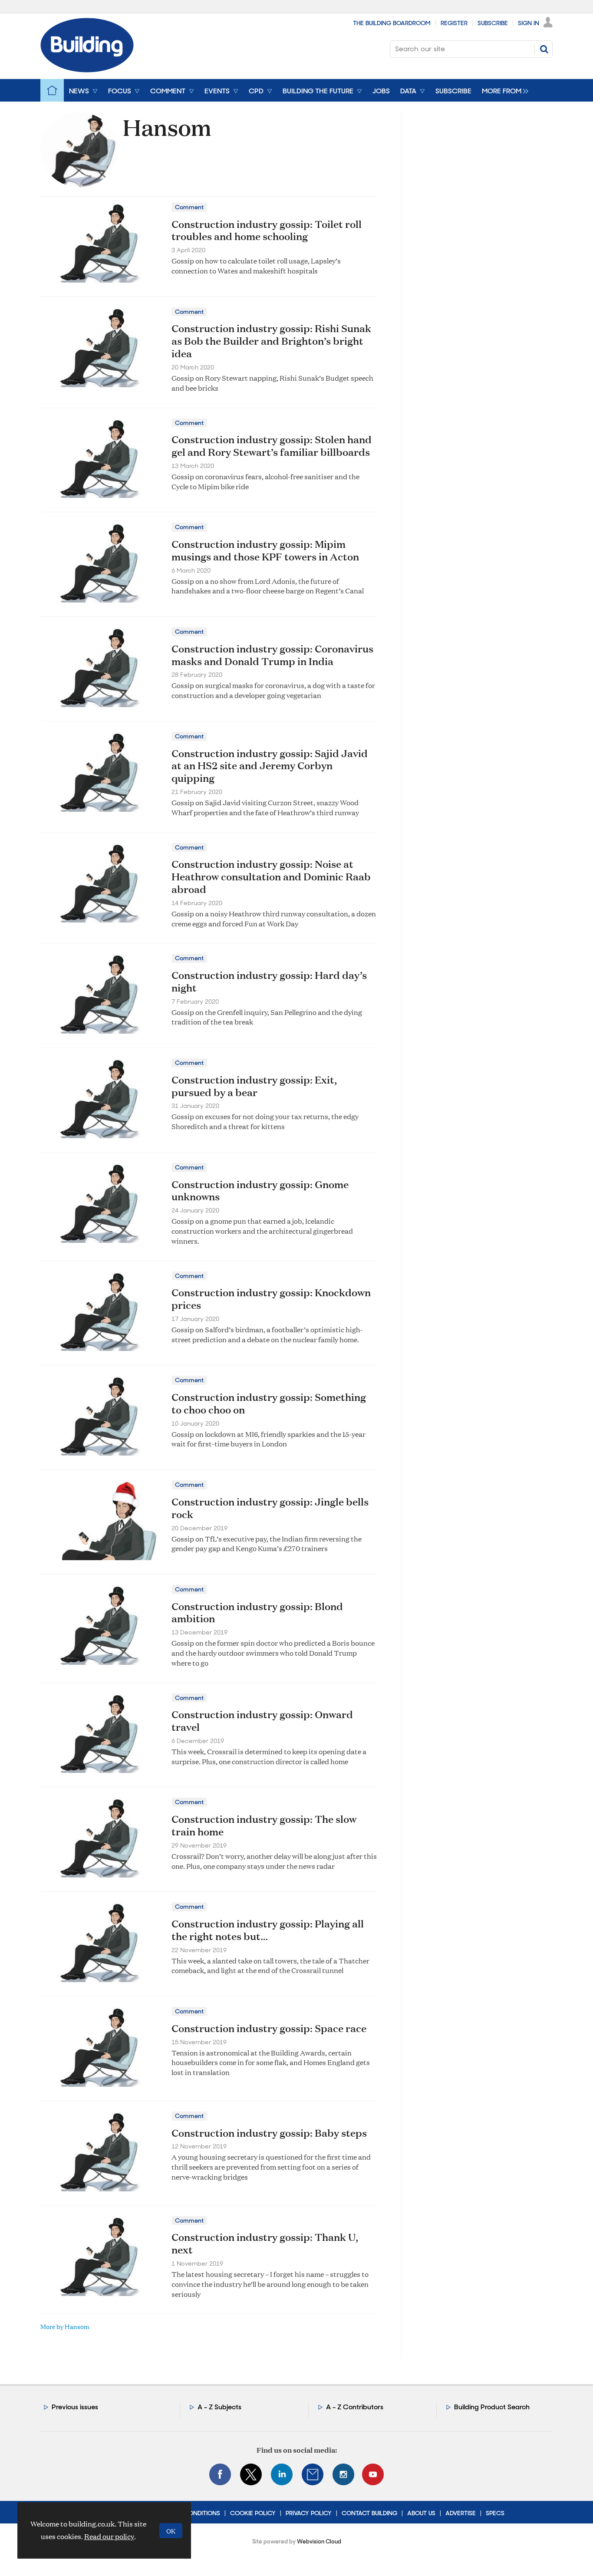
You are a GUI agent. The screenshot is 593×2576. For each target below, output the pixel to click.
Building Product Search (492, 2407)
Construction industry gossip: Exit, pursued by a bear (254, 1086)
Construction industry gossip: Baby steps (269, 2133)
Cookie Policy (253, 2513)
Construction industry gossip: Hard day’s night (269, 981)
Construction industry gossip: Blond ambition (257, 1612)
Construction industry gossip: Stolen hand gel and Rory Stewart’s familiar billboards (272, 446)
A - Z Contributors (355, 2407)
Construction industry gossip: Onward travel (262, 1721)
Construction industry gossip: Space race (269, 2028)
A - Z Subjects (219, 2407)
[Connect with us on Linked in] (282, 2474)
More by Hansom (65, 2326)
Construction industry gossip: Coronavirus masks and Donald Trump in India (272, 655)
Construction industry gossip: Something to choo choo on (269, 1403)
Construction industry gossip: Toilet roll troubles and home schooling (267, 230)
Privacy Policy (309, 2513)
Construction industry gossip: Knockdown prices (271, 1299)
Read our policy (109, 2536)
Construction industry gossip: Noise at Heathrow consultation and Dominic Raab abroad (271, 876)
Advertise (461, 2513)
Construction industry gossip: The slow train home (264, 1825)
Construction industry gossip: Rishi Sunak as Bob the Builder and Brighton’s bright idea (271, 341)
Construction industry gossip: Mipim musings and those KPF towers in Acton (265, 550)
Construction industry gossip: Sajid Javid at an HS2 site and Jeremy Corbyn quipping (270, 766)
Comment (189, 207)
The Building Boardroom (392, 23)
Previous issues (75, 2407)
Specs (495, 2513)
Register (454, 23)
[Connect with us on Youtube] (373, 2474)
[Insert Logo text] (87, 70)
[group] (503, 90)
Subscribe (493, 23)
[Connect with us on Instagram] (343, 2474)
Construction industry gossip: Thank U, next (265, 2243)
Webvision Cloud (319, 2541)
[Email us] (313, 2474)
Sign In (529, 23)
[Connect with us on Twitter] (251, 2474)
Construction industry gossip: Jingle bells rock (270, 1508)
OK (171, 2531)
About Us (421, 2513)
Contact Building (369, 2513)
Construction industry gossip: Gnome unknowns (260, 1191)
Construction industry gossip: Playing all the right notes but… (268, 1930)
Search (544, 49)
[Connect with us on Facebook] (220, 2474)
